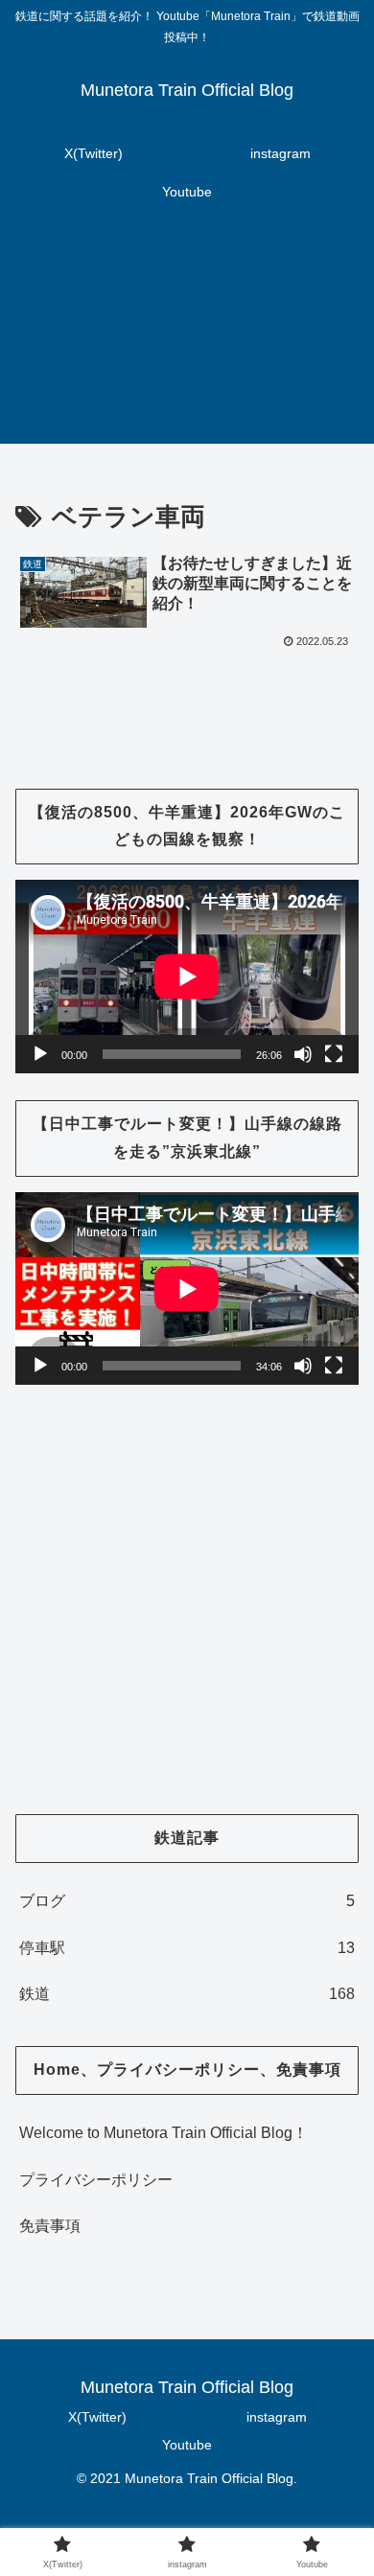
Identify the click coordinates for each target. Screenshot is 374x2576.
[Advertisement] (187, 339)
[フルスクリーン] (334, 1054)
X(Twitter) (97, 2417)
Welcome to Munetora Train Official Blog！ (164, 2133)
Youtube (187, 2445)
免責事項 (50, 2226)
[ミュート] (303, 1054)
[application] (187, 976)
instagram (277, 2417)
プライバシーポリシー (96, 2180)
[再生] (40, 1054)
